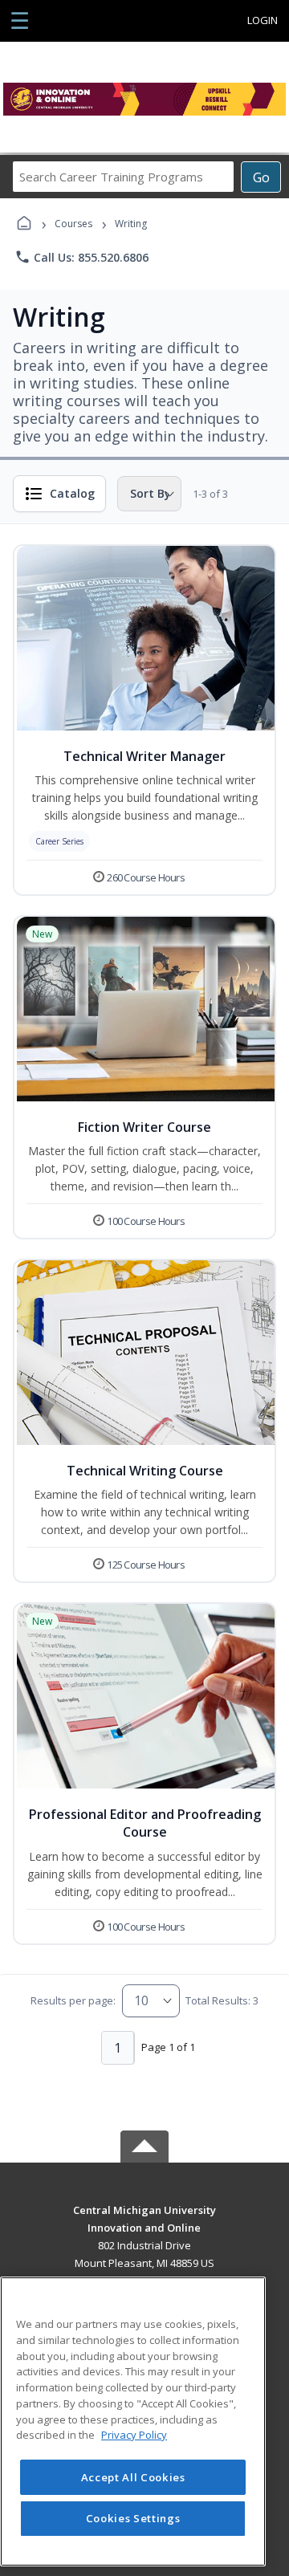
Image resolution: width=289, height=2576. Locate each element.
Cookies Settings (133, 2518)
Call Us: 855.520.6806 (81, 257)
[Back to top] (144, 2222)
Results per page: (73, 2000)
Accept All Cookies (133, 2477)
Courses (73, 224)
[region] (133, 2421)
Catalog (72, 493)
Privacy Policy (134, 2435)
